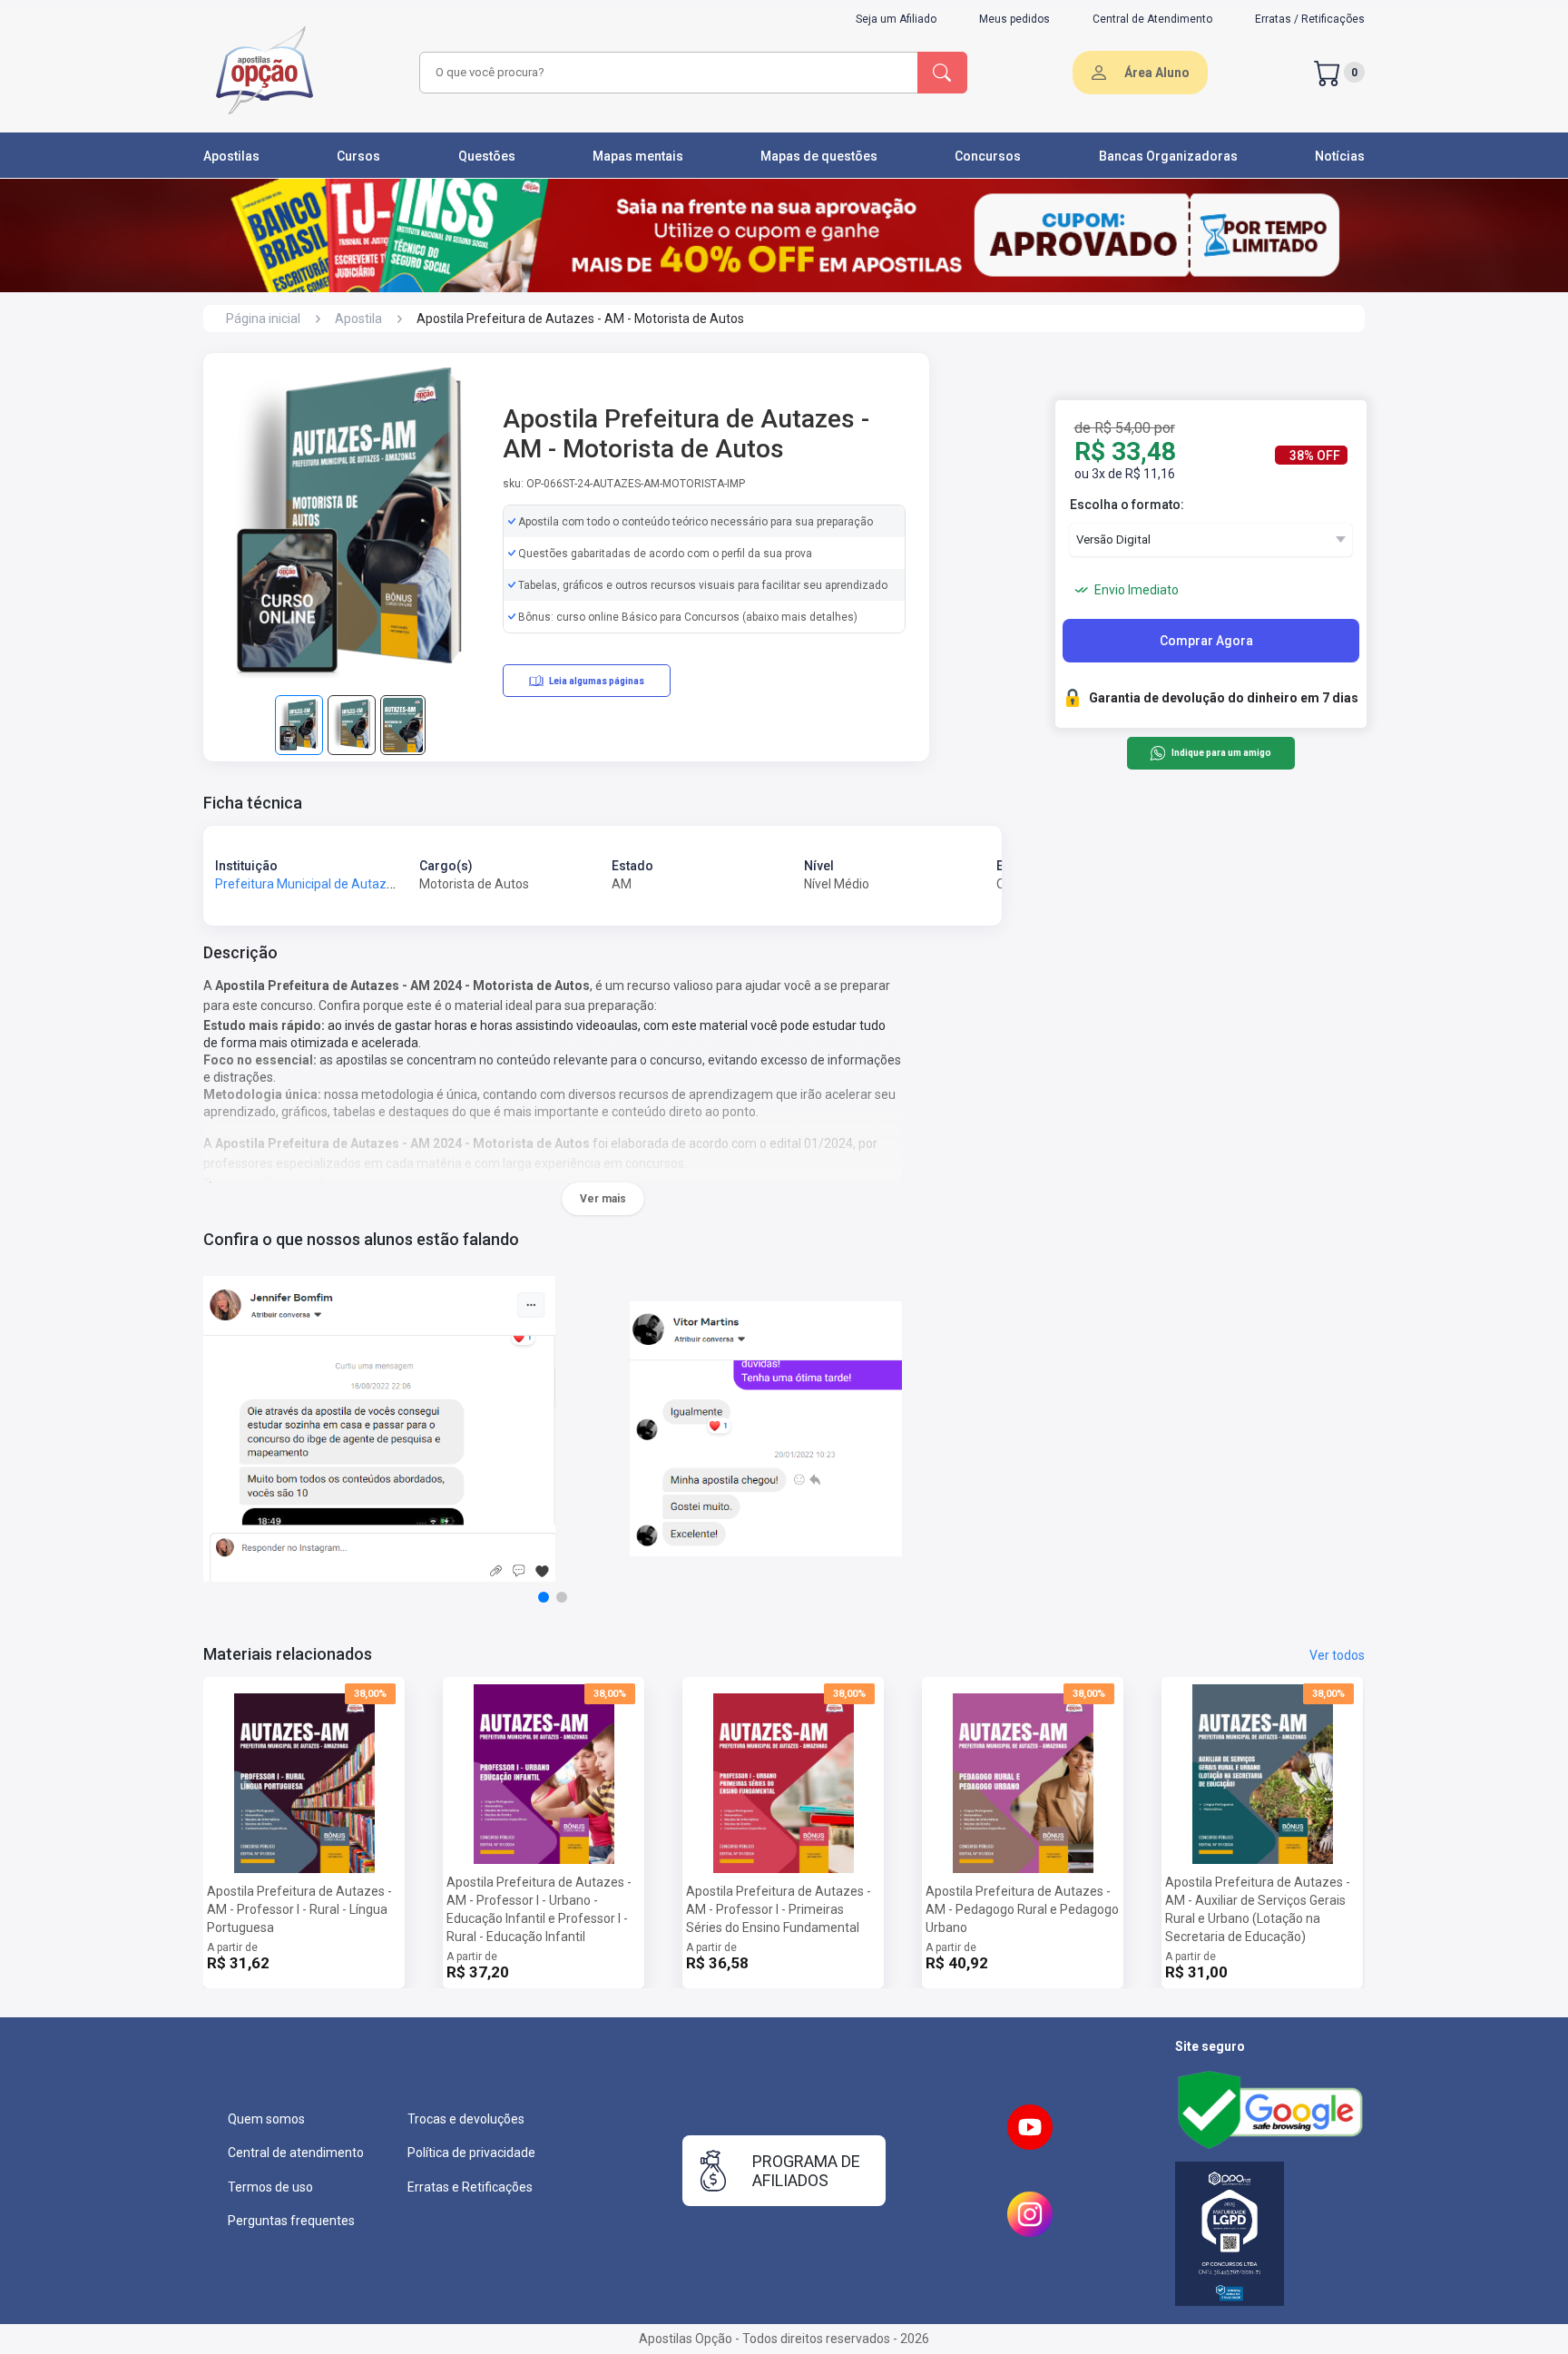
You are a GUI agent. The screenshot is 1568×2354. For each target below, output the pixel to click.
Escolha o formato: (1127, 505)
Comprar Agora (1206, 641)
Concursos (988, 156)
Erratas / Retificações (1310, 19)
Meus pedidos (1014, 19)
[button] (544, 1597)
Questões (487, 156)
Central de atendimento (296, 2153)
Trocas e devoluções (466, 2119)
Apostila (358, 319)
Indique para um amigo (1221, 754)
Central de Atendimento (1152, 19)
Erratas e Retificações (470, 2187)
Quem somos (266, 2119)
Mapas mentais (638, 156)
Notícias (1340, 156)
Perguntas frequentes (291, 2221)
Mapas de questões (819, 156)
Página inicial (263, 319)
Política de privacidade (471, 2153)
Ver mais (603, 1199)
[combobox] (666, 73)
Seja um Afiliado (896, 19)
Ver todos (1337, 1655)
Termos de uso (270, 2187)
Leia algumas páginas (597, 681)
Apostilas (231, 156)
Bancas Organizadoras (1168, 156)
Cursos (358, 156)
